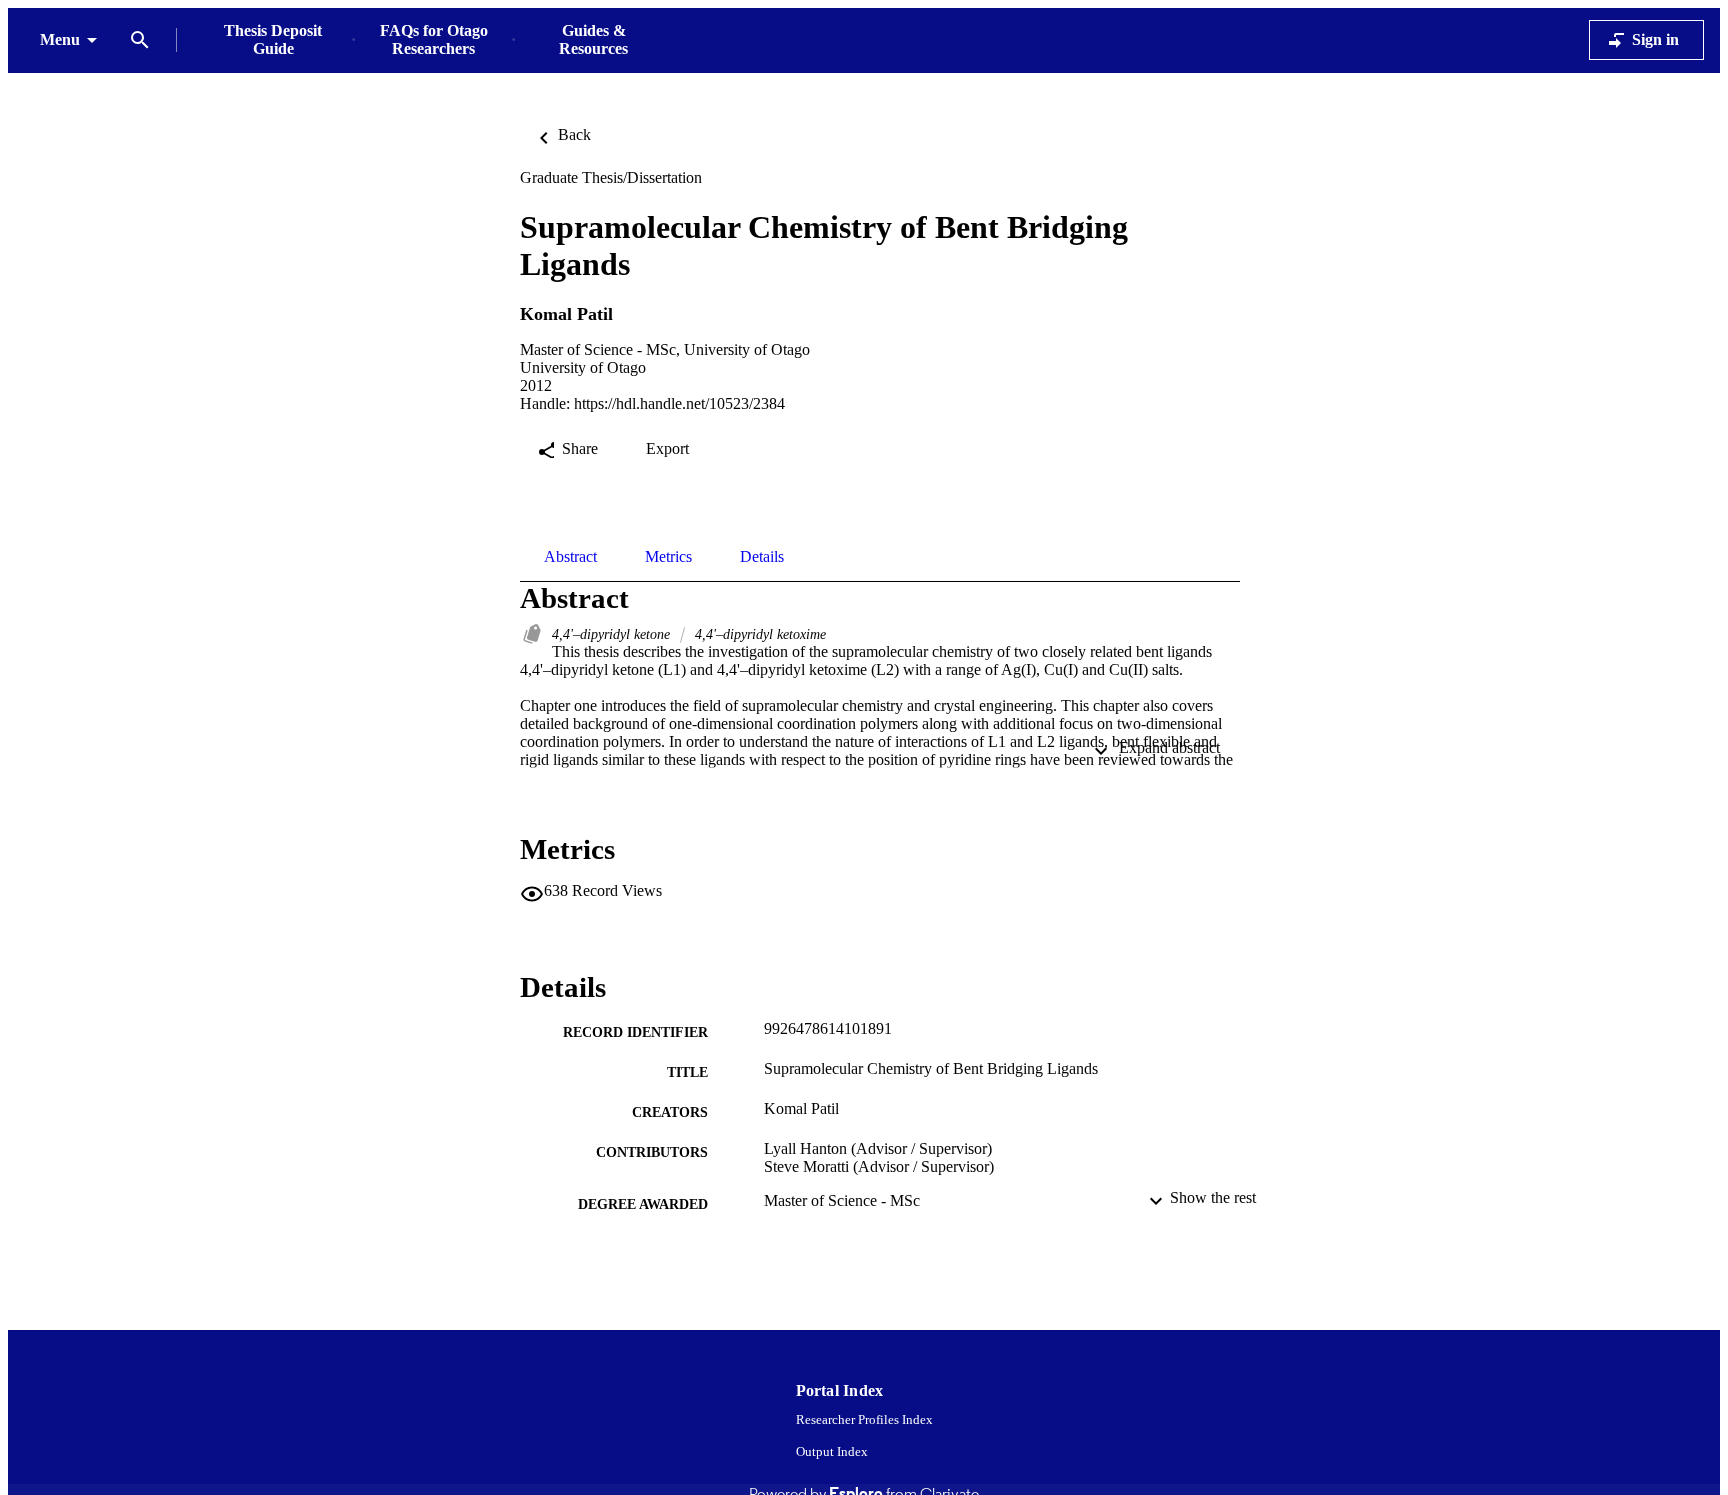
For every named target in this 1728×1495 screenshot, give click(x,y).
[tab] (570, 557)
